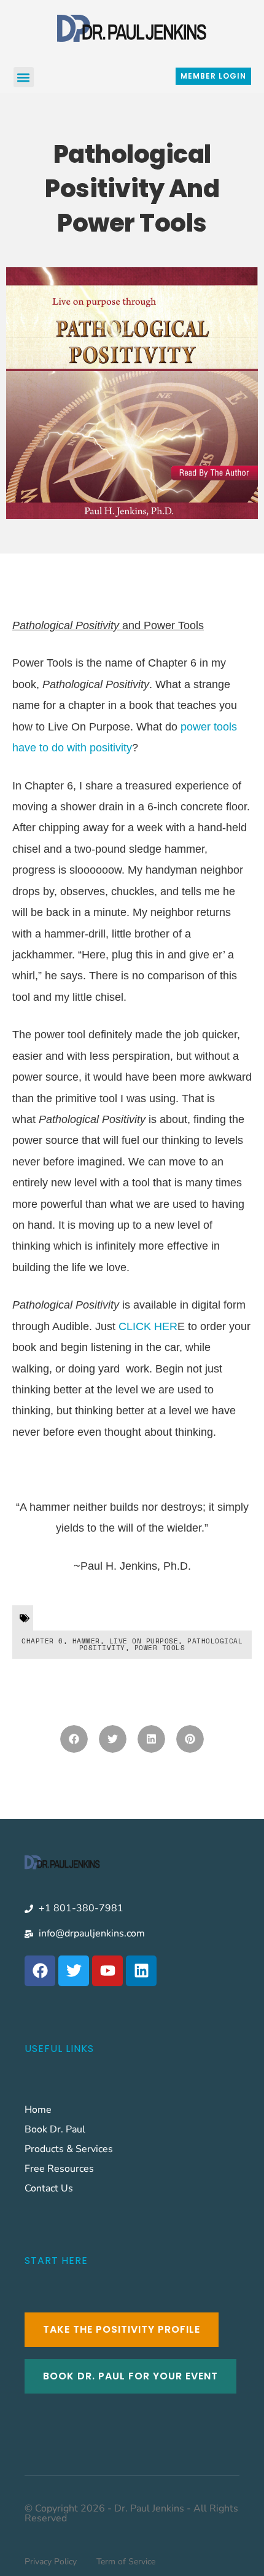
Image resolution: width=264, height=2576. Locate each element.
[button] (24, 77)
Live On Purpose (144, 1641)
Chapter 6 (42, 1641)
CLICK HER (148, 1326)
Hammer (86, 1641)
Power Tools (160, 1648)
